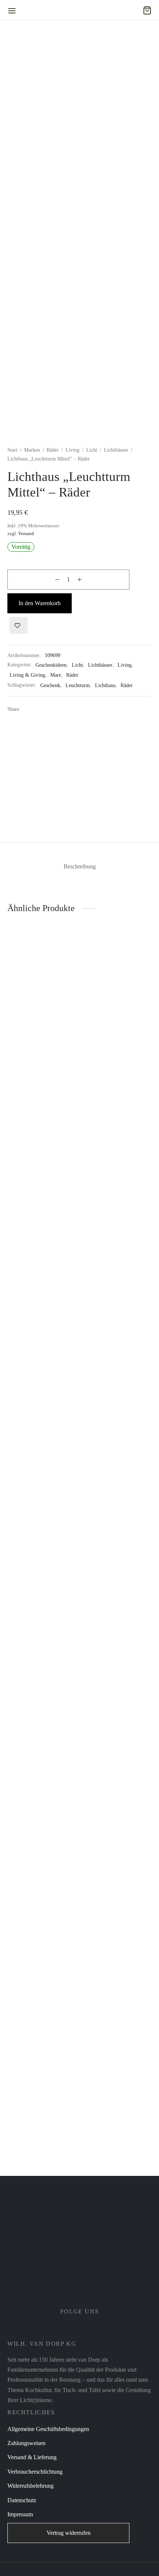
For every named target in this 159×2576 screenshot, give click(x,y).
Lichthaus (105, 685)
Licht (92, 450)
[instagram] (89, 2329)
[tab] (79, 866)
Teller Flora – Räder (109, 2130)
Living (72, 450)
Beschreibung (80, 866)
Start (12, 450)
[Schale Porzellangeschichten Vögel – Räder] (41, 1227)
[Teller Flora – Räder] (118, 1843)
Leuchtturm (78, 685)
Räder (53, 450)
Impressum (20, 2514)
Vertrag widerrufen (69, 2533)
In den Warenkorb (40, 603)
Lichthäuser (116, 450)
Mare (56, 675)
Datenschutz (22, 2500)
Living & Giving (27, 675)
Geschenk (50, 685)
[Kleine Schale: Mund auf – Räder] (41, 1843)
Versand (26, 534)
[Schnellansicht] (54, 1490)
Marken (32, 450)
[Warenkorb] (147, 10)
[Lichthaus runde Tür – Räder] (118, 1227)
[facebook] (70, 2329)
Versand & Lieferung (32, 2457)
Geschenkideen (51, 665)
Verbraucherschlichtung (35, 2472)
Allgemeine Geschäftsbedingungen (48, 2429)
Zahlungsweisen (26, 2443)
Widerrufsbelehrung (31, 2486)
